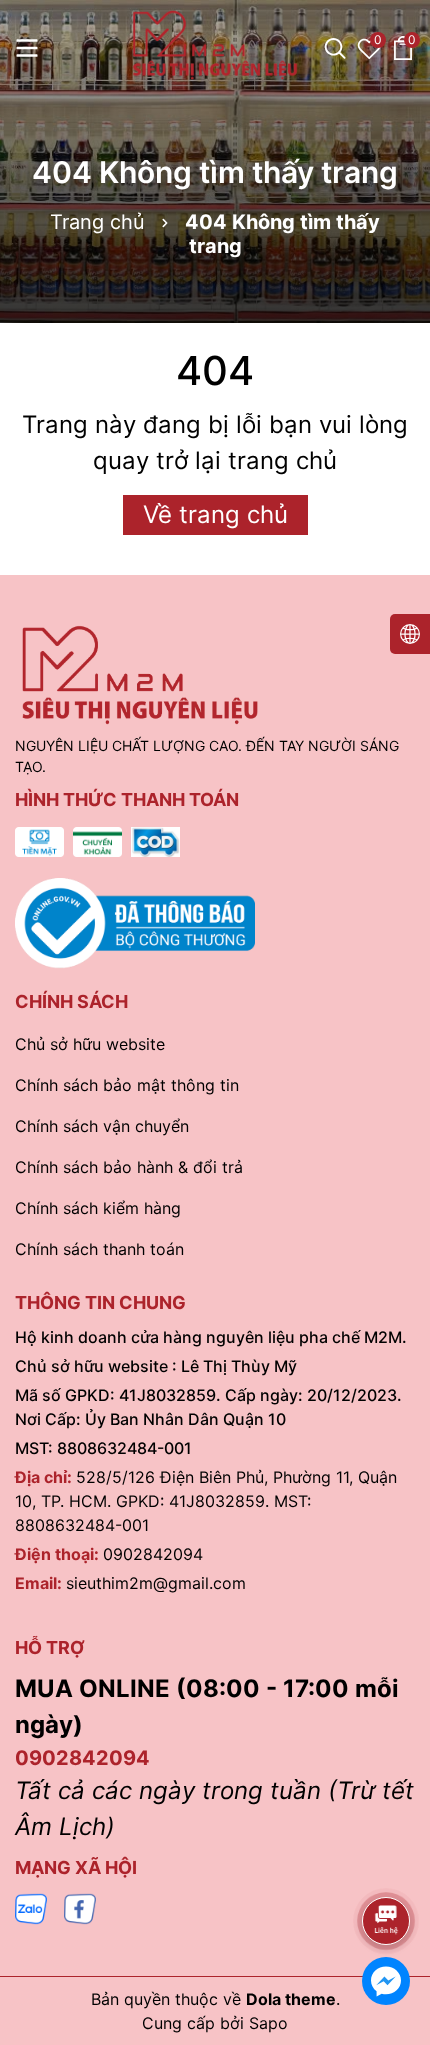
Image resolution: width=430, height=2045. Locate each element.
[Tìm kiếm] (335, 48)
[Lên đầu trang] (387, 1865)
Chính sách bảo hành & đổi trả (129, 1167)
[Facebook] (80, 1907)
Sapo (268, 2023)
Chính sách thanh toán (99, 1249)
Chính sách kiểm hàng (98, 1208)
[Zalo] (31, 1907)
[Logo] (215, 45)
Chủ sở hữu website (90, 1044)
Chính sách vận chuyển (102, 1126)
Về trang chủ (215, 514)
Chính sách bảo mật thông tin (127, 1085)
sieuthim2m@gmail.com (156, 1583)
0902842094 (153, 1554)
